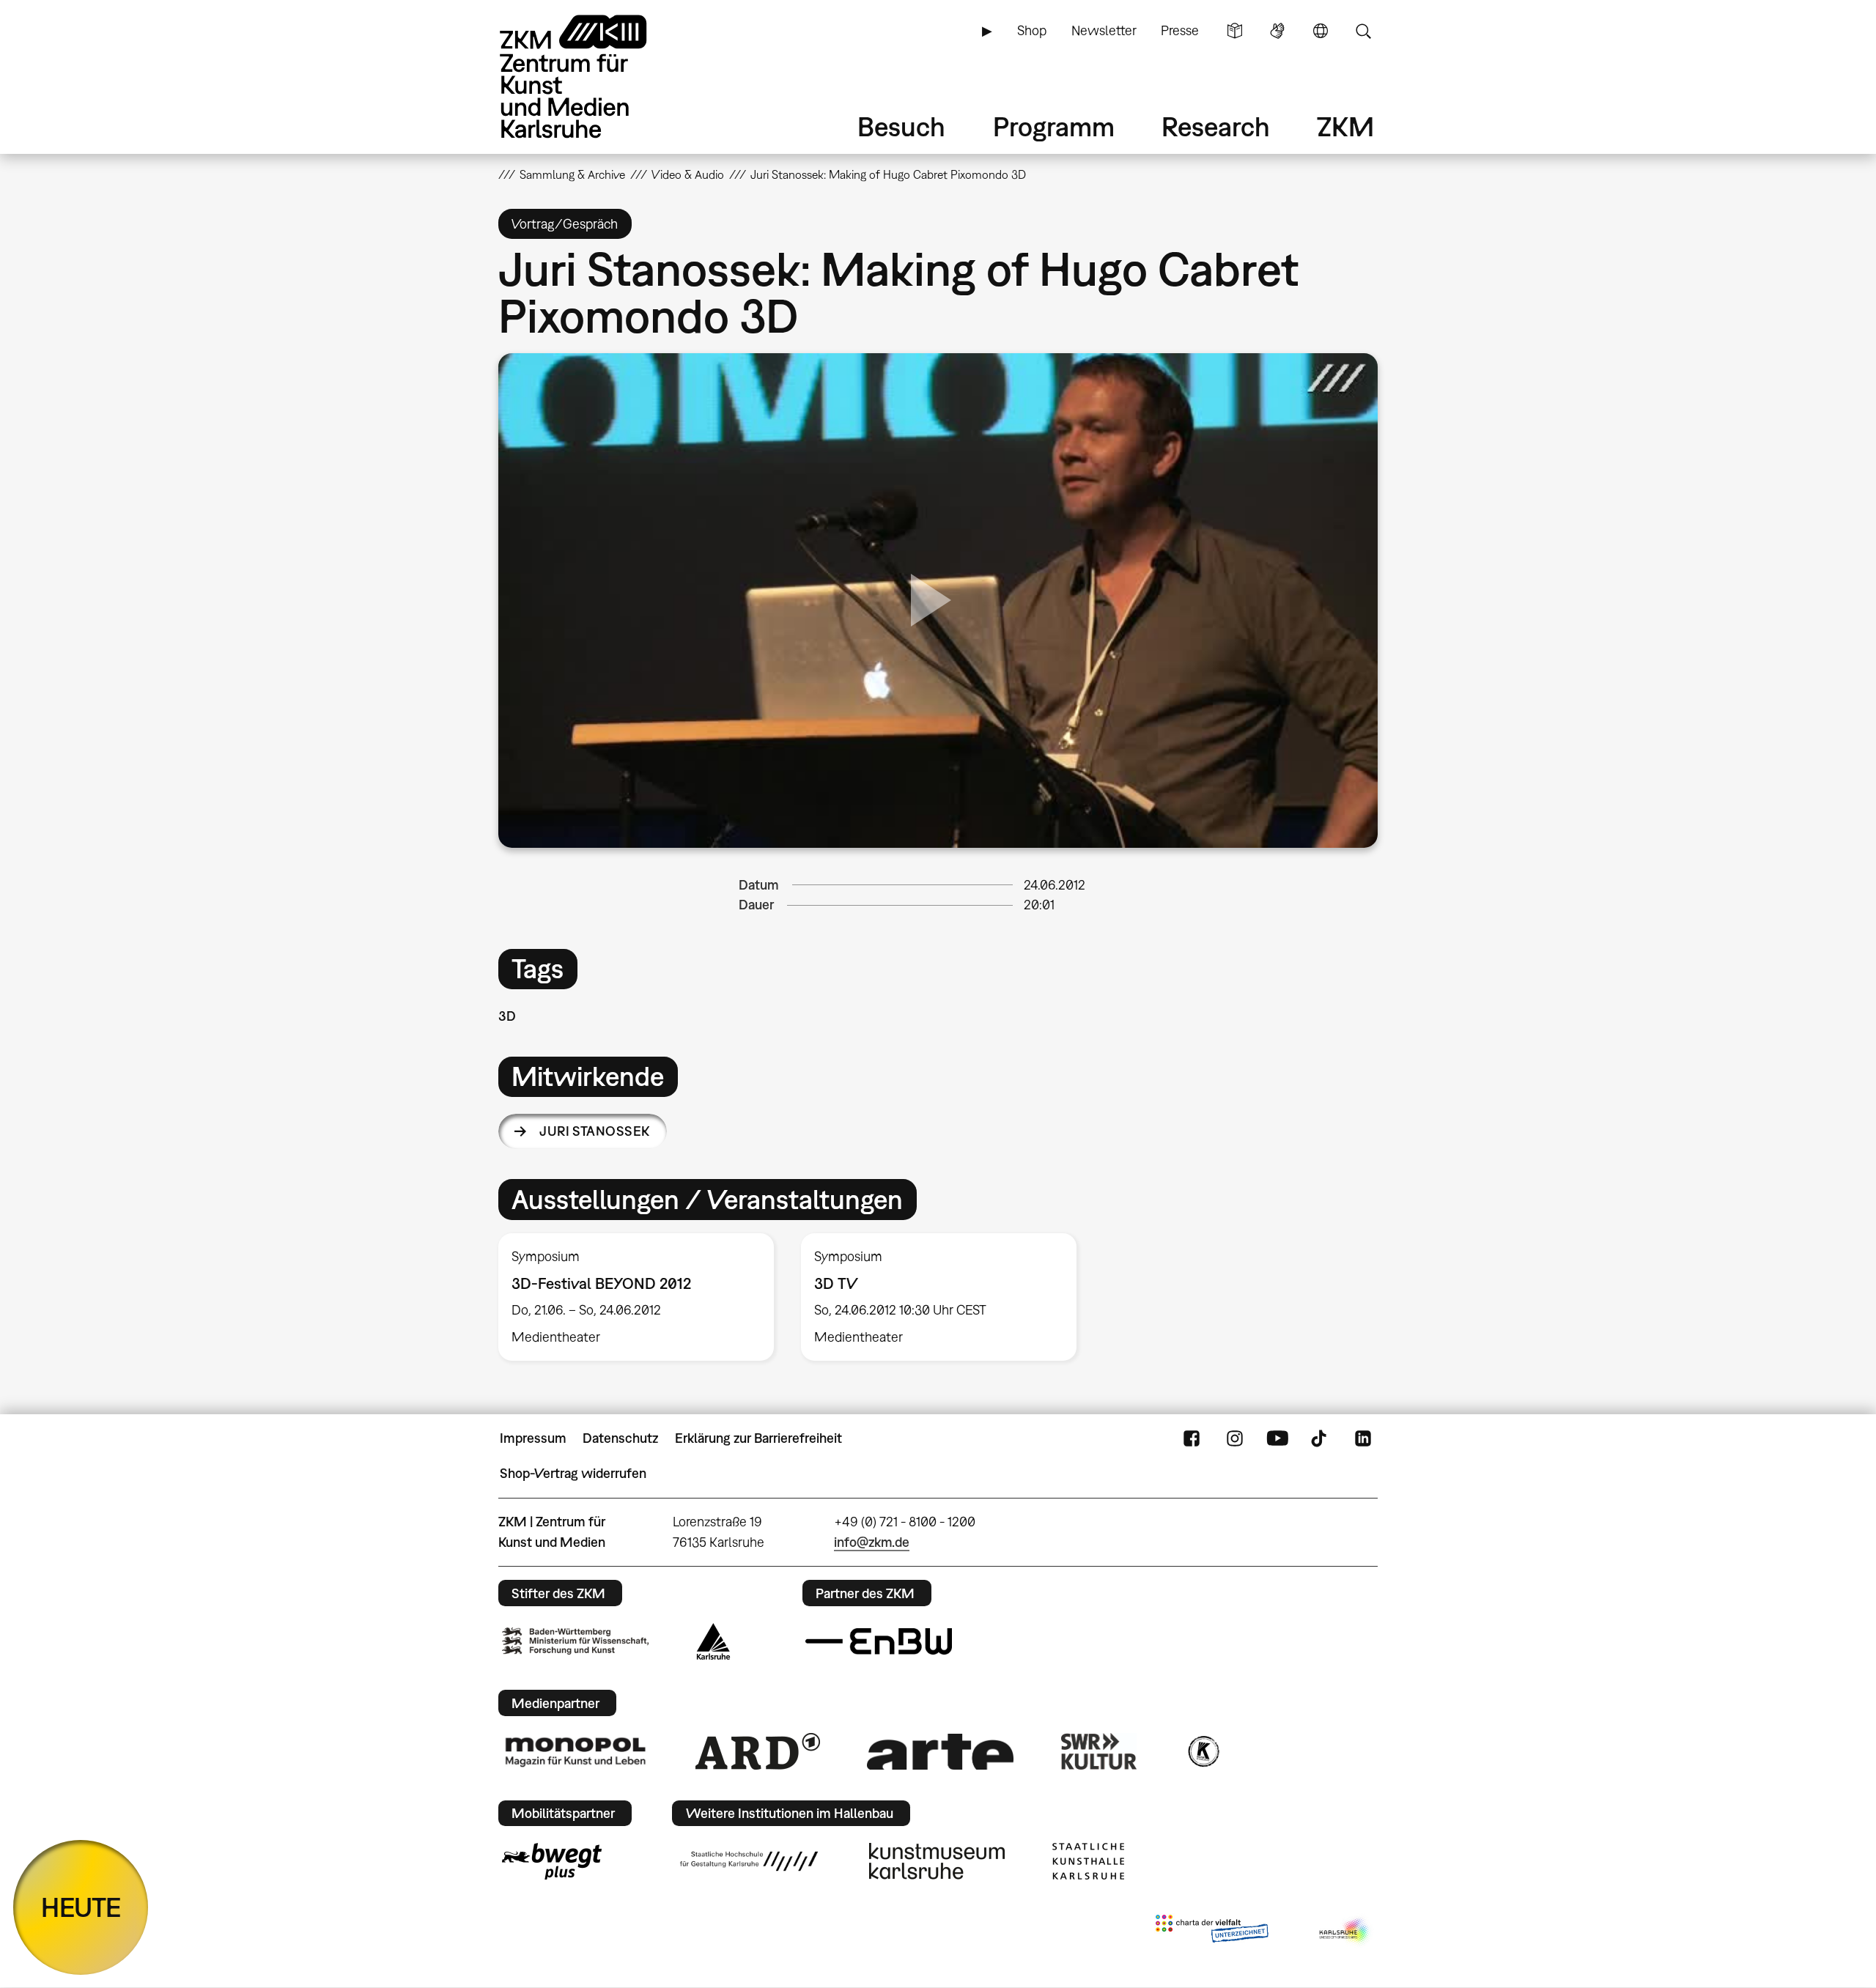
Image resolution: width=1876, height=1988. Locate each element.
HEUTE (81, 1907)
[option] (636, 1297)
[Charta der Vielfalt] (1212, 1932)
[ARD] (758, 1751)
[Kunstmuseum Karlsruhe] (937, 1861)
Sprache (1321, 31)
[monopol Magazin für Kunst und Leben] (575, 1751)
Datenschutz (620, 1438)
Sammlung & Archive (572, 174)
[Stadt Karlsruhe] (713, 1641)
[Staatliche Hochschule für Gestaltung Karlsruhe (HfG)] (749, 1861)
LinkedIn (1363, 1438)
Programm (1054, 126)
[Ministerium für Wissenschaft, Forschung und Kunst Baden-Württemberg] (575, 1641)
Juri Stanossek (594, 1131)
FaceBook (1192, 1438)
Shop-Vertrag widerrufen (573, 1473)
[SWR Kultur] (1099, 1751)
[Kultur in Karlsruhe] (1203, 1751)
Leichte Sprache (1235, 31)
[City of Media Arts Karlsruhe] (1345, 1932)
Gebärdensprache (1277, 31)
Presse (1180, 30)
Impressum (533, 1438)
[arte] (940, 1752)
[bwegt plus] (552, 1861)
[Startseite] (594, 77)
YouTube (1277, 1438)
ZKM (1345, 126)
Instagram (1235, 1438)
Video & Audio (688, 174)
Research (1216, 126)
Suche (1363, 31)
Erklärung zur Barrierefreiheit (758, 1438)
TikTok (1321, 1438)
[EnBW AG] (879, 1641)
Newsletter (1104, 30)
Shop (1032, 30)
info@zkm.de (872, 1542)
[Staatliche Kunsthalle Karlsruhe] (1088, 1861)
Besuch (901, 126)
